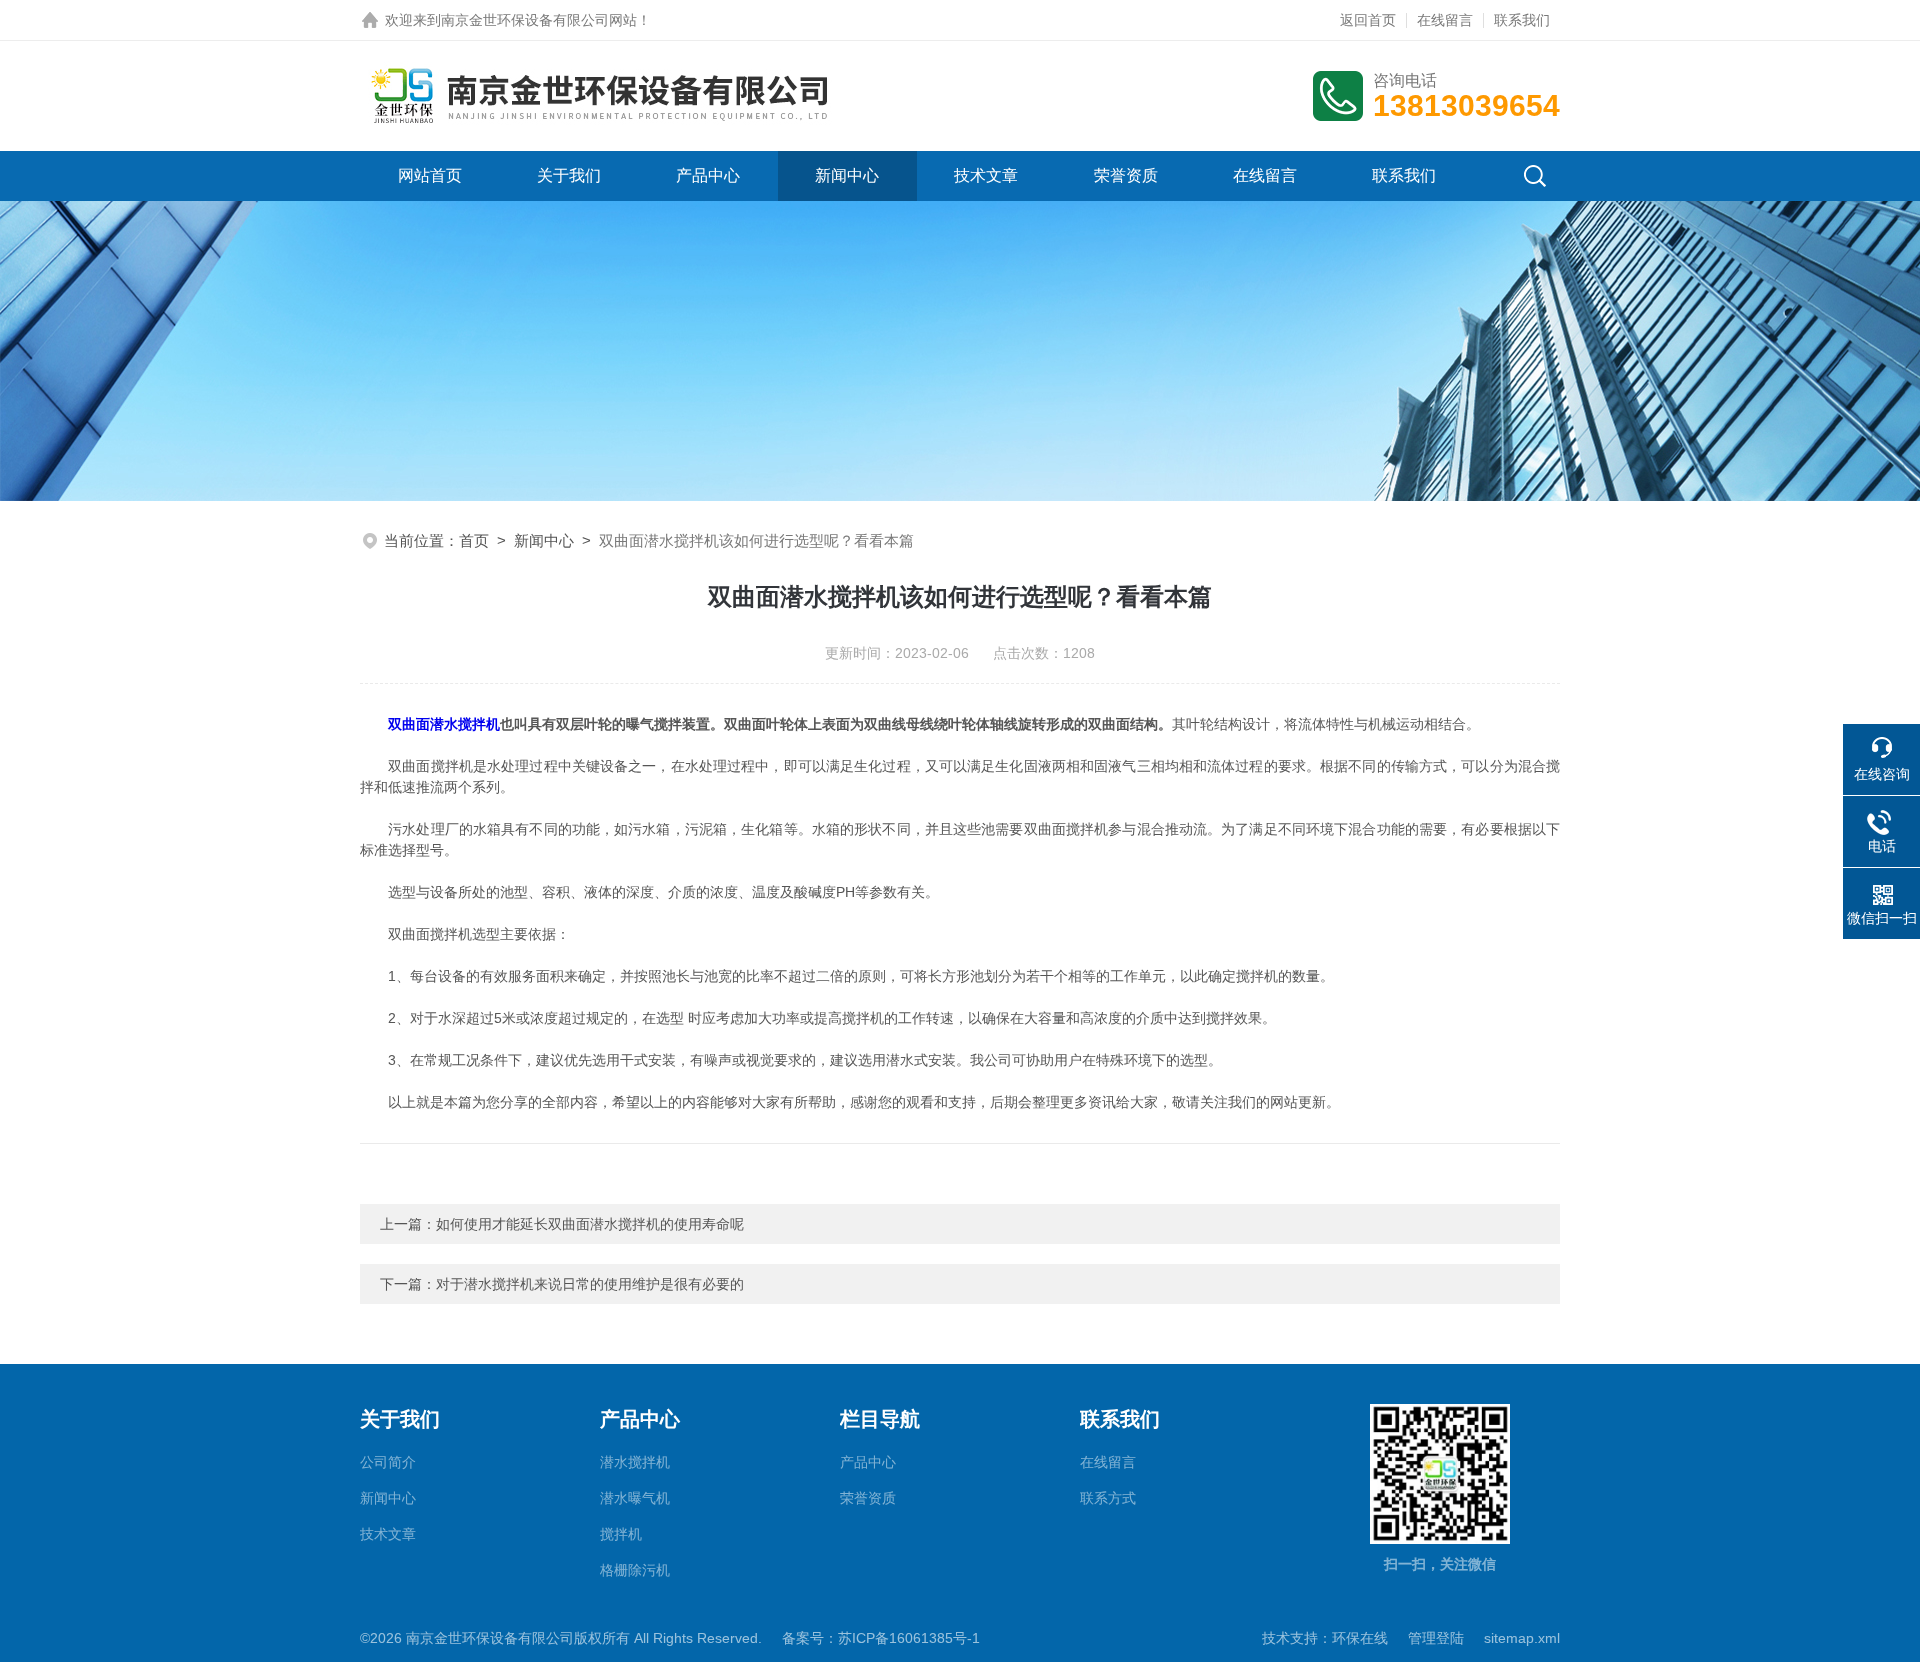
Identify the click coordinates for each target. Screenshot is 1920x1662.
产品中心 (708, 175)
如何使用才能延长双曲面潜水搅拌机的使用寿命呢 (590, 1224)
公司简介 (388, 1462)
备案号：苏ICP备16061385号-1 (881, 1638)
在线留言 (1445, 20)
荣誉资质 (1126, 175)
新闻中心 (847, 175)
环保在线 (1360, 1638)
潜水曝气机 (635, 1498)
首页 (474, 540)
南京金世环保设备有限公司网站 (539, 20)
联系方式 (1108, 1498)
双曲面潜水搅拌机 (444, 724)
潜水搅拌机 (635, 1462)
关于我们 (569, 175)
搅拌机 (621, 1534)
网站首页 (430, 175)
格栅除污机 (635, 1570)
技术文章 (986, 175)
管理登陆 (1436, 1638)
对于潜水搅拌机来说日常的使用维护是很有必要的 (590, 1284)
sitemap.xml (1522, 1638)
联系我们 (1522, 20)
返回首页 (1368, 20)
